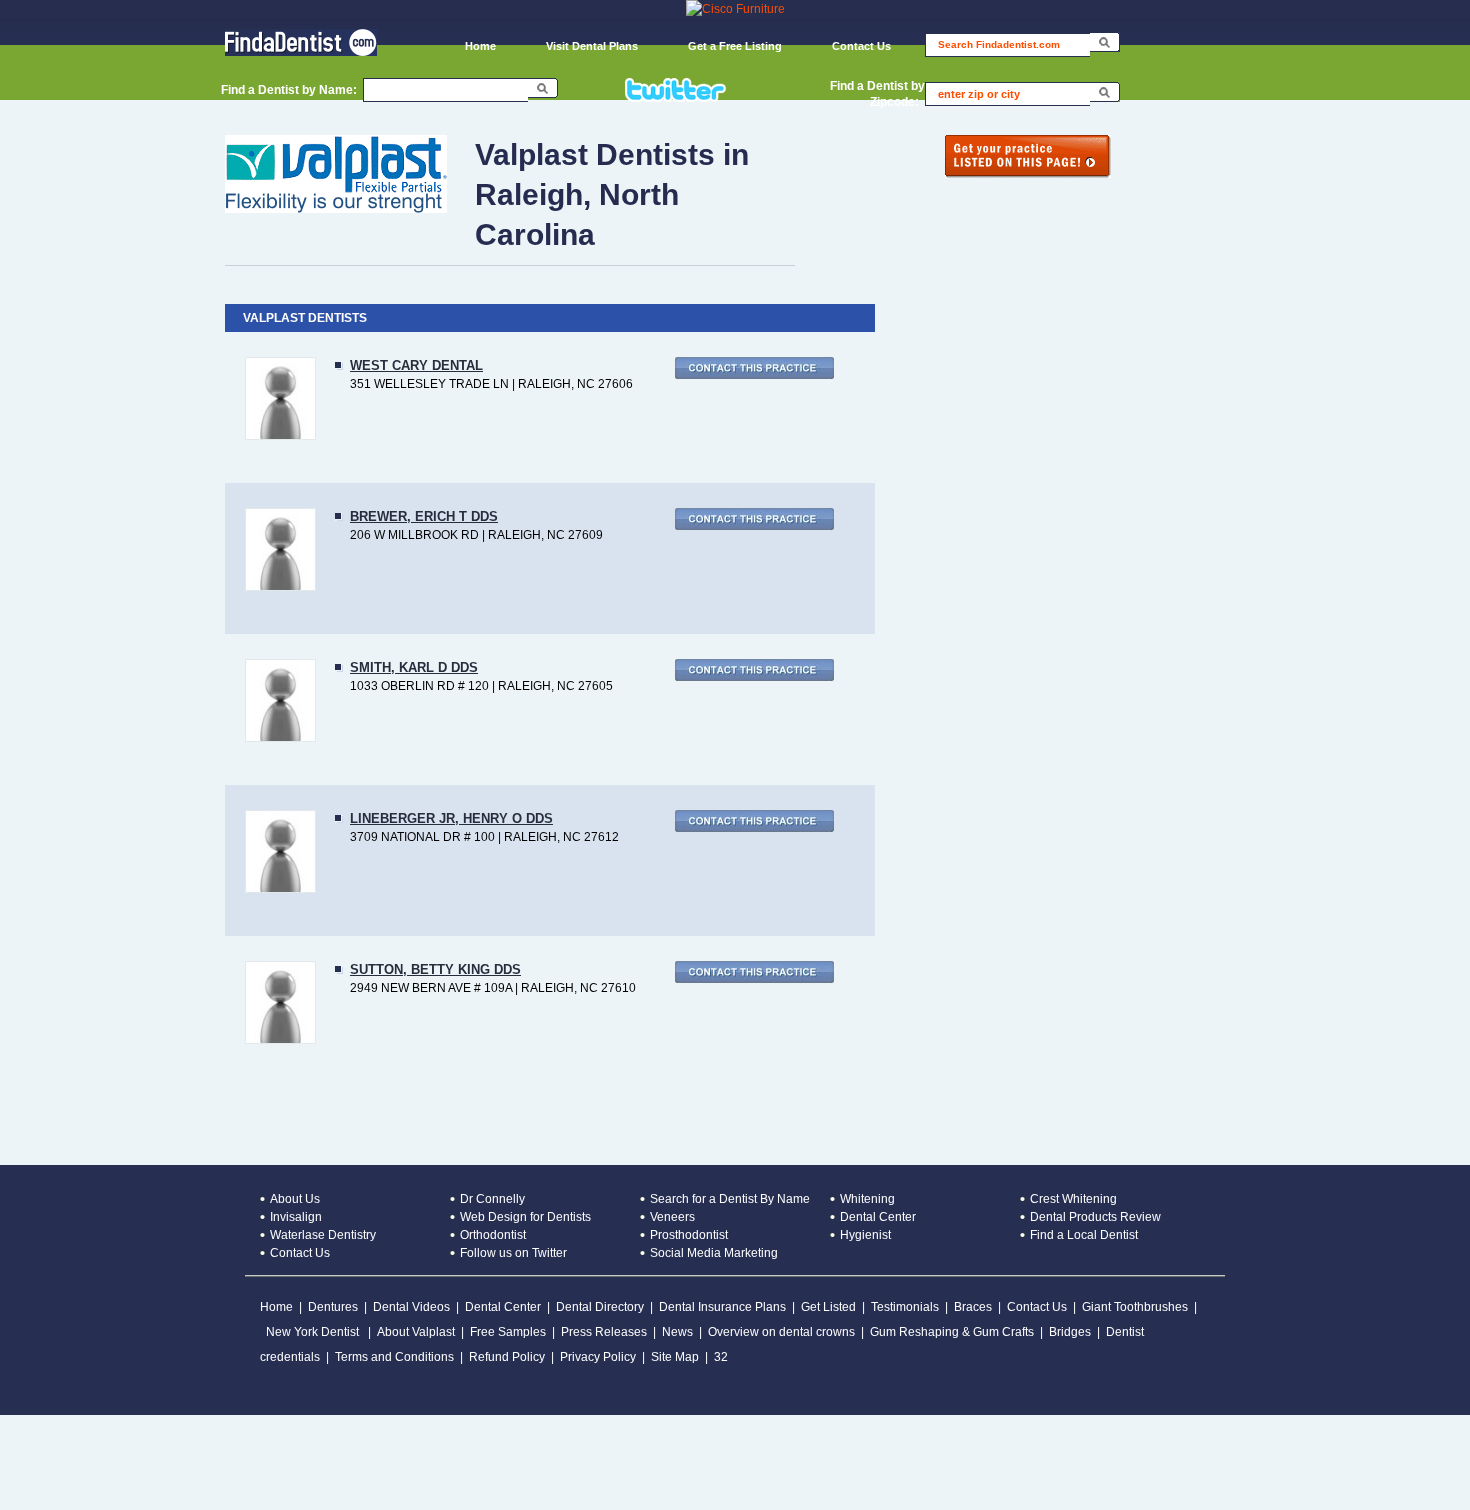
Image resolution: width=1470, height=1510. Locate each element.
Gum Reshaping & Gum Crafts (952, 1332)
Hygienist (865, 1235)
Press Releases (604, 1332)
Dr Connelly (492, 1199)
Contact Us (861, 46)
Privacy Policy (598, 1357)
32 (721, 1357)
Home (480, 46)
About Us (295, 1199)
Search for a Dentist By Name (730, 1199)
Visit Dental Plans (592, 46)
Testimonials (905, 1307)
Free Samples (508, 1332)
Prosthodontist (689, 1235)
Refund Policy (507, 1357)
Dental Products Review (1095, 1217)
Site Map (675, 1357)
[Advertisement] (364, 1460)
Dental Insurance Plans (722, 1307)
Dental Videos (411, 1307)
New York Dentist (314, 1332)
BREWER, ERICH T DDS (424, 516)
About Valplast (416, 1332)
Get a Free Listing (735, 46)
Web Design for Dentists (525, 1217)
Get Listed (828, 1307)
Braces (973, 1307)
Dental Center (878, 1217)
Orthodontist (493, 1235)
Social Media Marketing (714, 1253)
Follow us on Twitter (513, 1253)
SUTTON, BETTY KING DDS (435, 969)
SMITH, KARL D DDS (414, 667)
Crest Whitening (1073, 1199)
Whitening (867, 1199)
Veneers (672, 1217)
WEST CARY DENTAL (416, 365)
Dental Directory (600, 1307)
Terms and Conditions (394, 1357)
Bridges (1070, 1332)
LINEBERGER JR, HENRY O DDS (451, 818)
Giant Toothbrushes (1135, 1307)
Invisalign (296, 1217)
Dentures (333, 1307)
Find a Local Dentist (1084, 1235)
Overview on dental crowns (781, 1332)
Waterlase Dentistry (323, 1235)
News (677, 1332)
